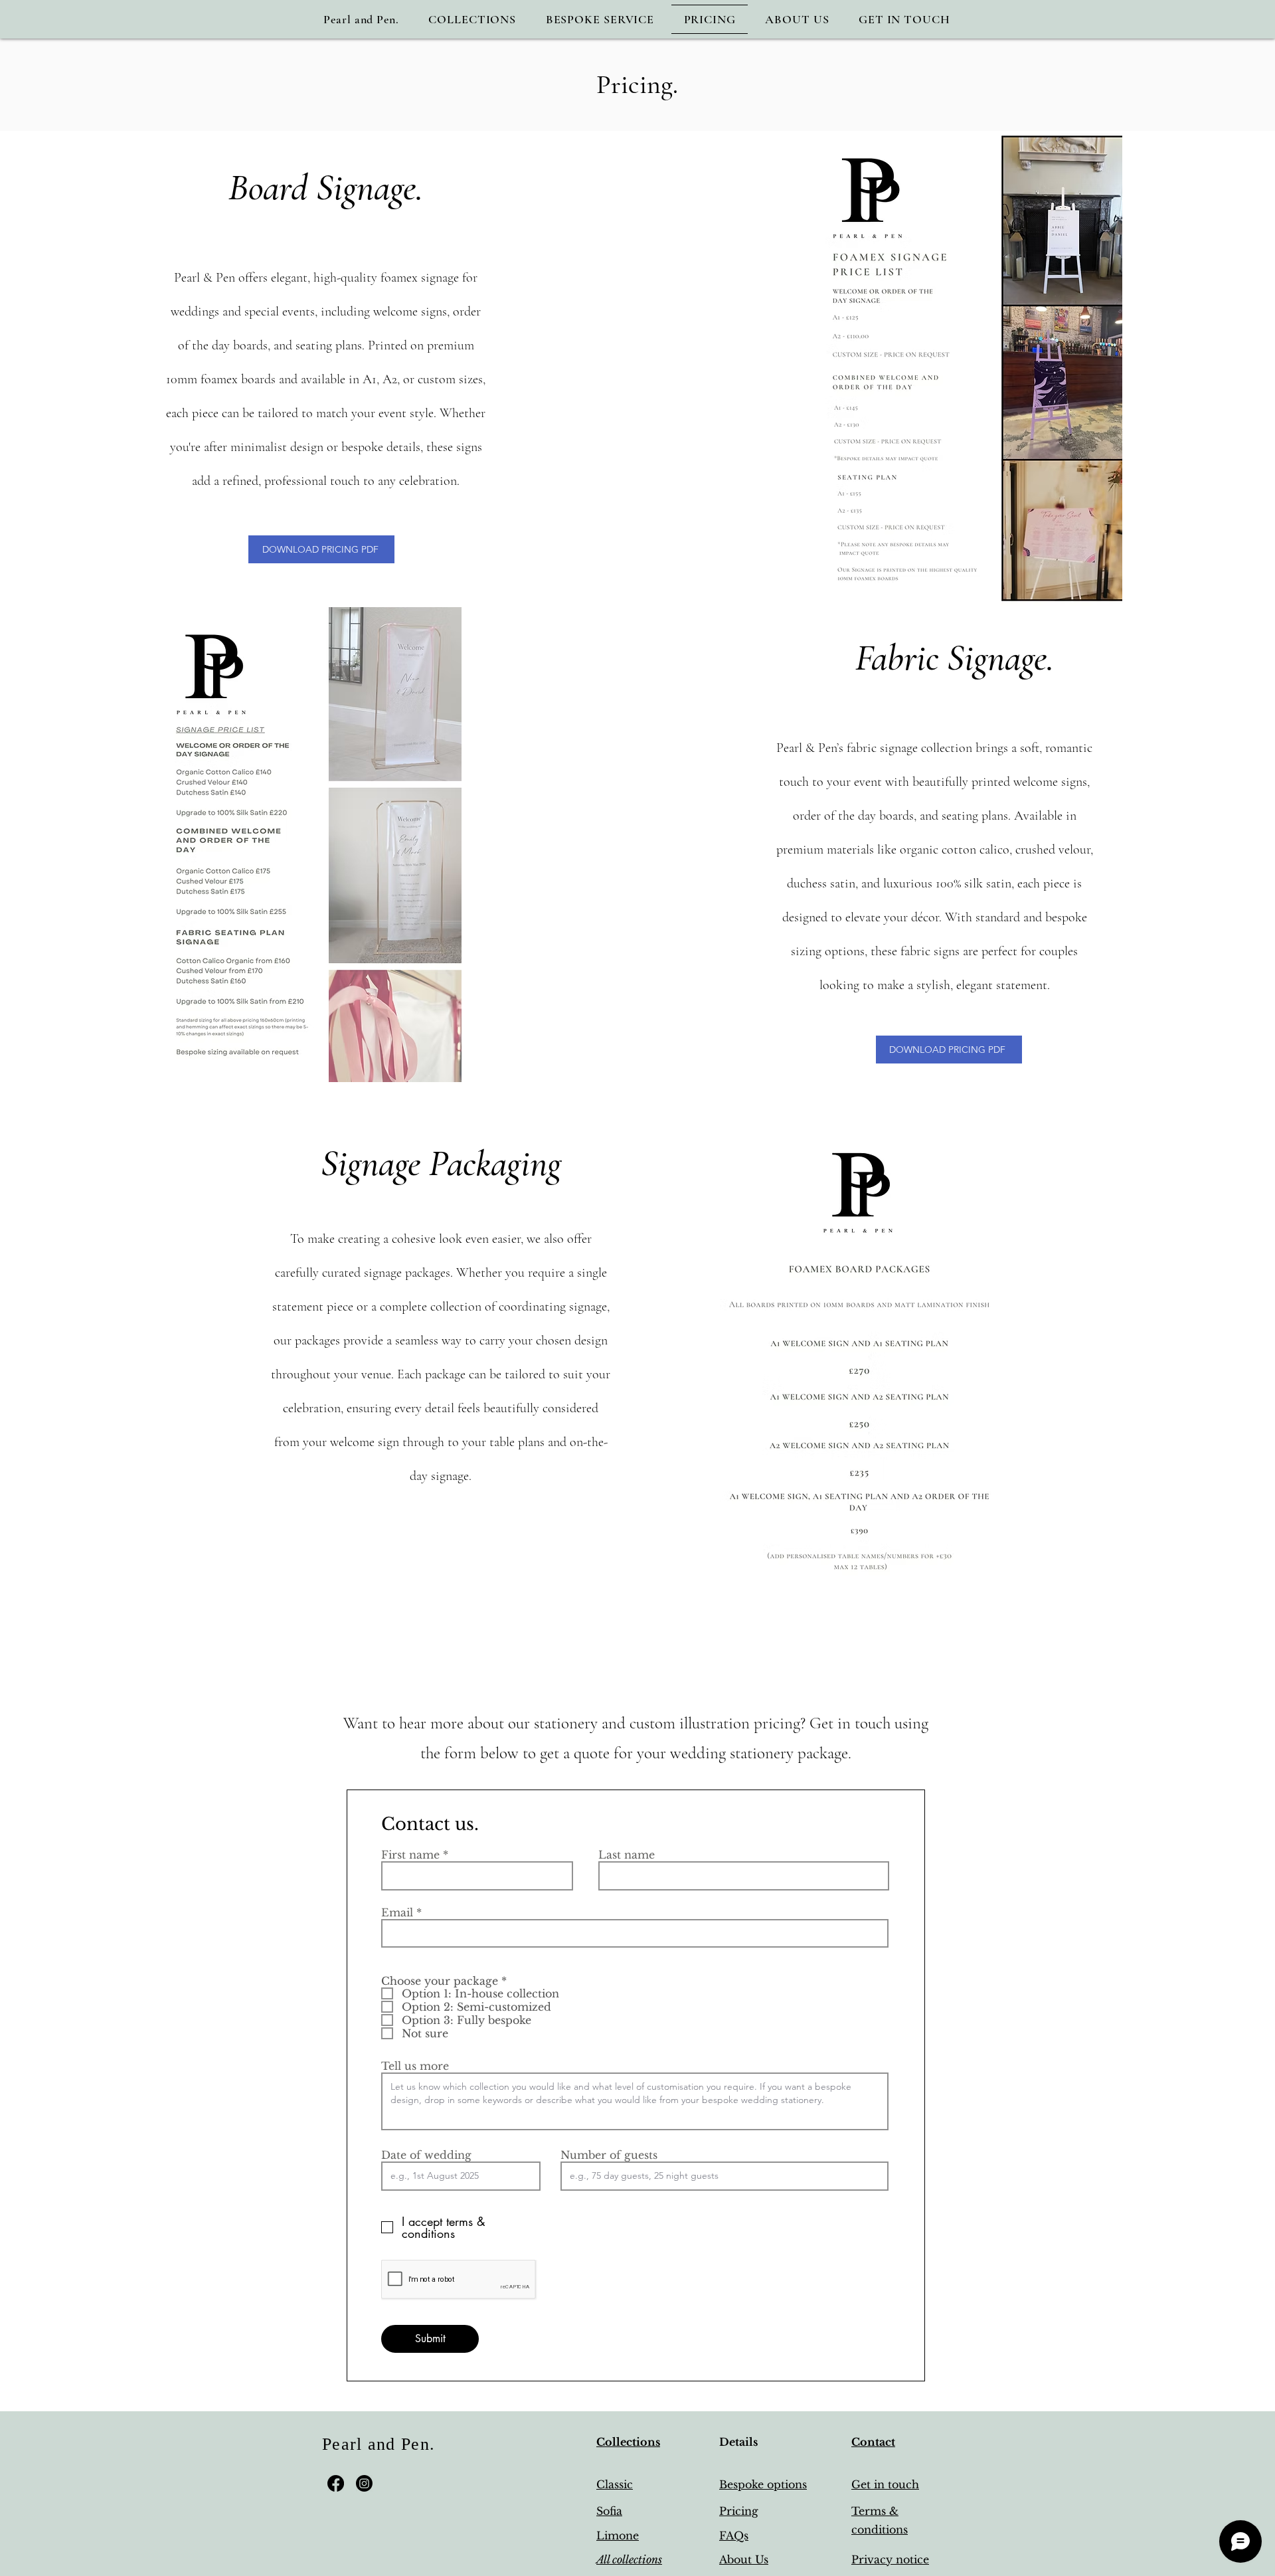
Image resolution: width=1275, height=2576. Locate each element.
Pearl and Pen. (379, 2444)
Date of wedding (426, 2155)
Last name (627, 1855)
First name (410, 1855)
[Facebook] (336, 2483)
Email (397, 1912)
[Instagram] (364, 2483)
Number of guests (609, 2155)
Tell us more (415, 2066)
